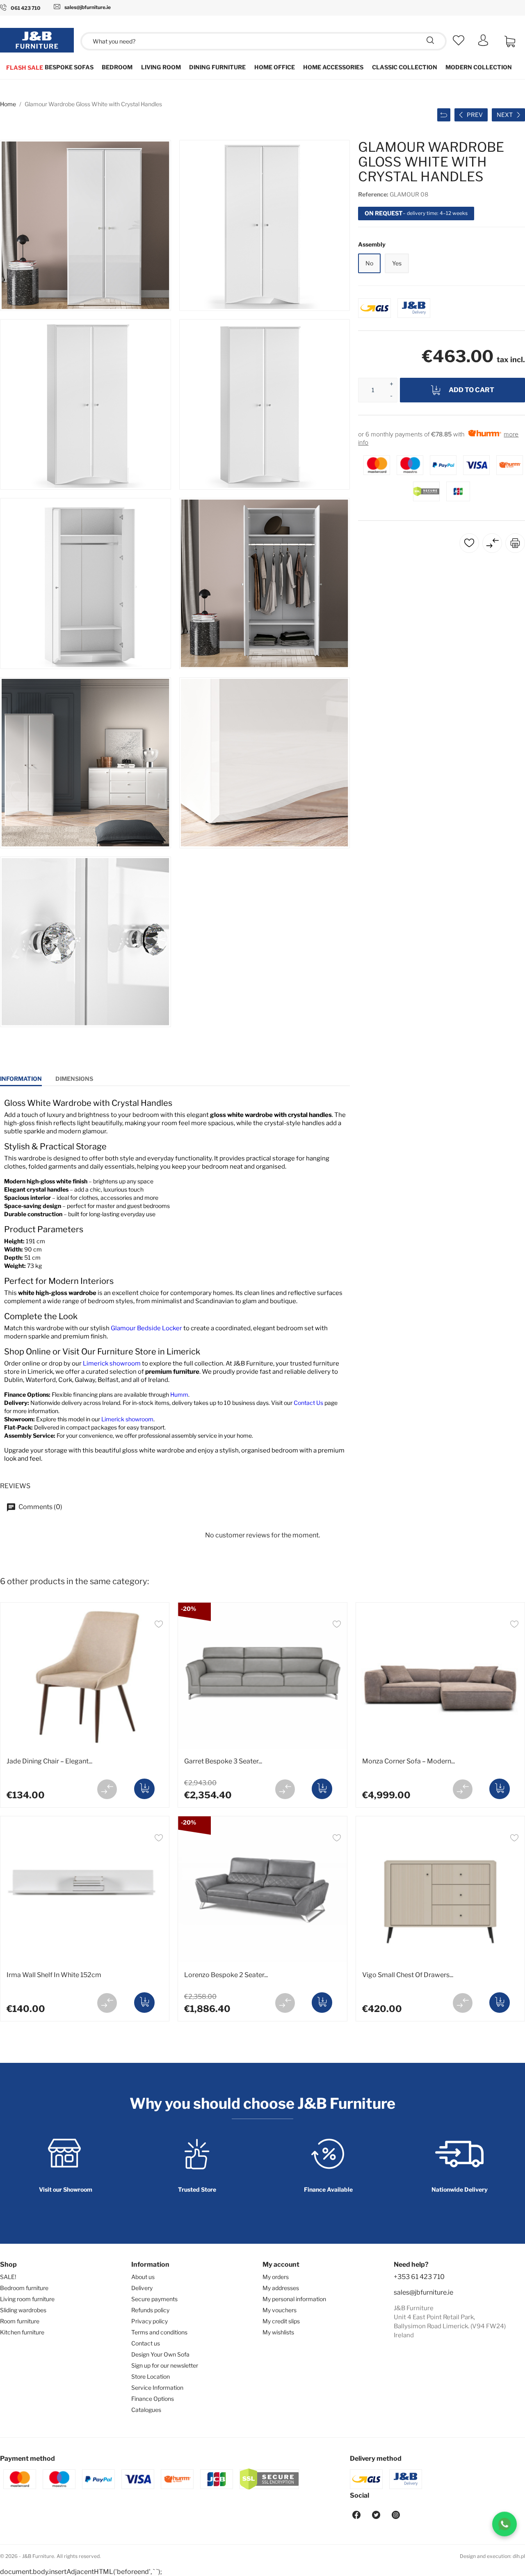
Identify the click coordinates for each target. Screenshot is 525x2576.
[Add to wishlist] (159, 1625)
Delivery (142, 2288)
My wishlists (278, 2332)
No (369, 263)
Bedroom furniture (24, 2288)
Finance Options (153, 2399)
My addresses (281, 2288)
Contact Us (308, 1403)
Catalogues (146, 2410)
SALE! (8, 2277)
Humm (179, 1394)
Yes (397, 263)
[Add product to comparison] (107, 1789)
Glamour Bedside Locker (146, 1328)
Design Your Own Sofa (160, 2354)
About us (143, 2277)
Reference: (373, 194)
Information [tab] (21, 1079)
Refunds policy (150, 2310)
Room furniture (20, 2321)
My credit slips (281, 2321)
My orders (276, 2277)
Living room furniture (27, 2299)
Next (505, 115)
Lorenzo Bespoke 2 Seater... (226, 1975)
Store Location (151, 2376)
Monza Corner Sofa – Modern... (409, 1761)
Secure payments (154, 2299)
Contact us (146, 2343)
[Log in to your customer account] (483, 44)
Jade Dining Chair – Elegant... (49, 1761)
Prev (475, 115)
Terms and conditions (159, 2332)
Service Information (157, 2388)
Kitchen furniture (22, 2332)
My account (281, 2264)
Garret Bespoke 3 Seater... (223, 1761)
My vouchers (280, 2310)
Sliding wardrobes (23, 2310)
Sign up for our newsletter (165, 2365)
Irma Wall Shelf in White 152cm (54, 1975)
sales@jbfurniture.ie (423, 2292)
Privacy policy (150, 2321)
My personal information (294, 2299)
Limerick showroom (112, 1363)
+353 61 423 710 (419, 2277)
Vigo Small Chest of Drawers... (408, 1975)
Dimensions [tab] (74, 1079)
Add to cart (471, 390)
